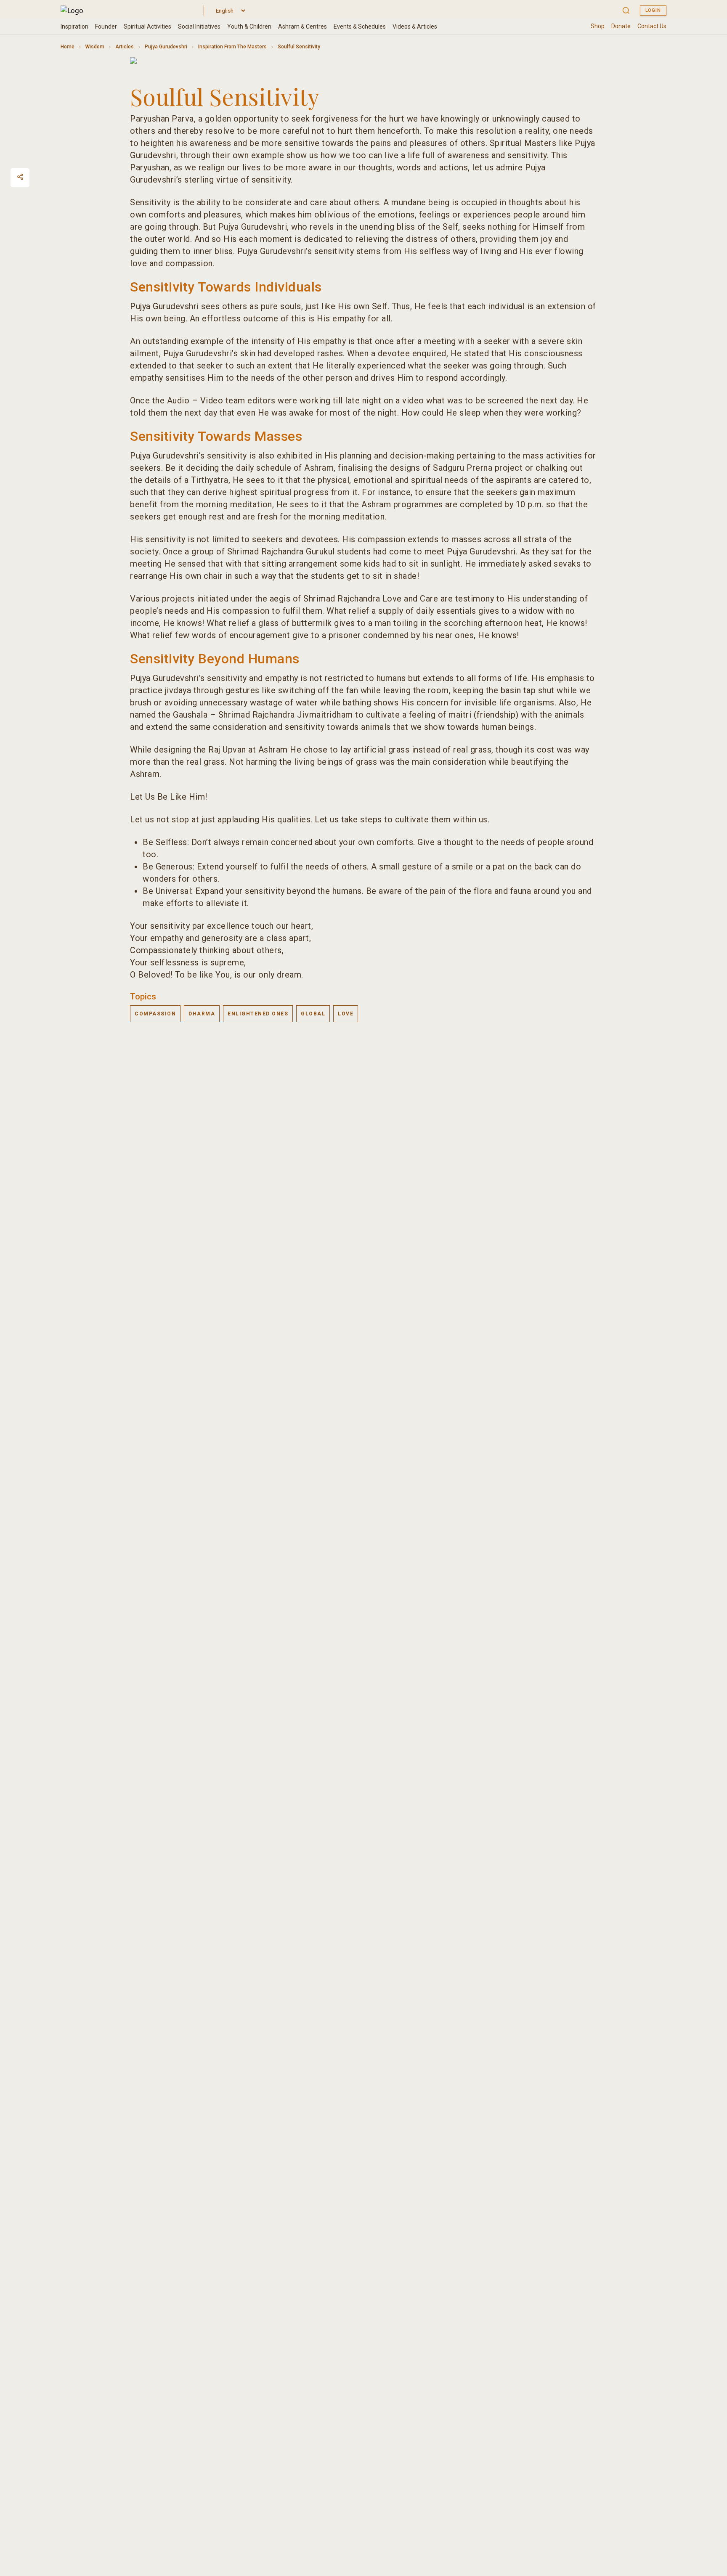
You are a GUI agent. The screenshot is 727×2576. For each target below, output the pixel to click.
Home (68, 47)
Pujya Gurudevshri (166, 47)
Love (346, 1014)
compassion (155, 1014)
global (313, 1014)
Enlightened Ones (258, 1014)
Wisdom (95, 47)
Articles (125, 47)
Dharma (202, 1014)
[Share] (20, 177)
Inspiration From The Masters (232, 47)
